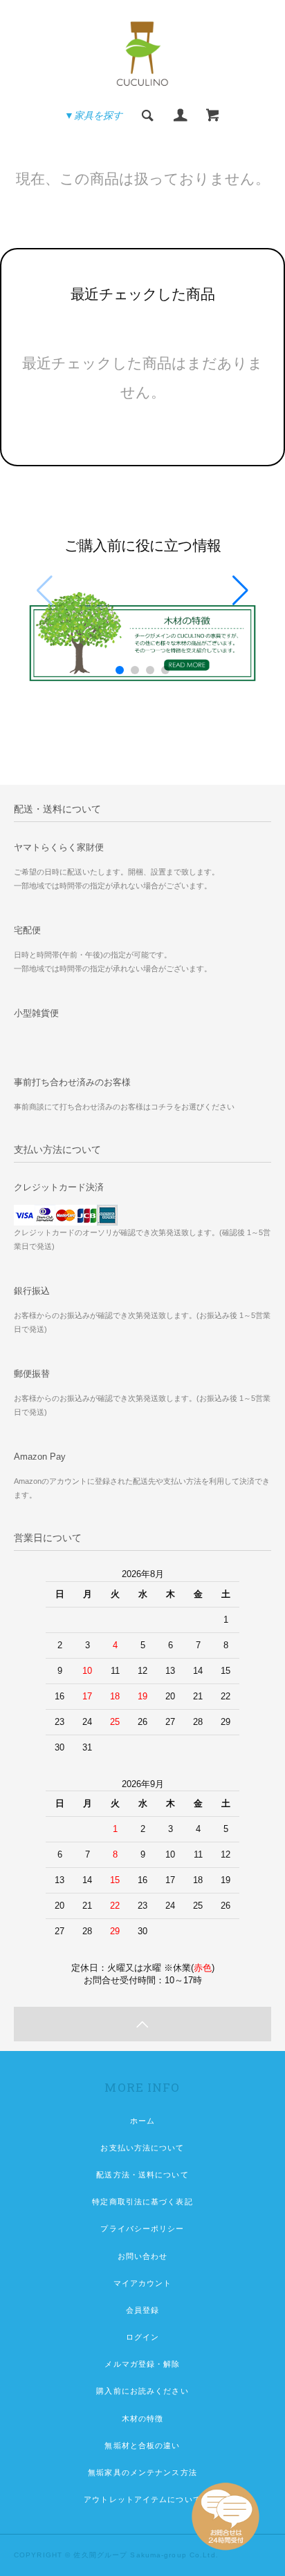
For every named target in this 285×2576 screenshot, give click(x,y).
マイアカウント (143, 2283)
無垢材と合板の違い (142, 2445)
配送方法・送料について (142, 2175)
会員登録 (142, 2310)
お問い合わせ (143, 2256)
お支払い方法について (142, 2148)
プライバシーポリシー (142, 2229)
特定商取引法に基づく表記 (142, 2202)
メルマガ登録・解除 (142, 2364)
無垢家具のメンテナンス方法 (142, 2472)
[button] (240, 591)
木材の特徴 (143, 2418)
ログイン (142, 2337)
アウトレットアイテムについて (142, 2499)
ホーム (142, 2121)
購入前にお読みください (142, 2391)
